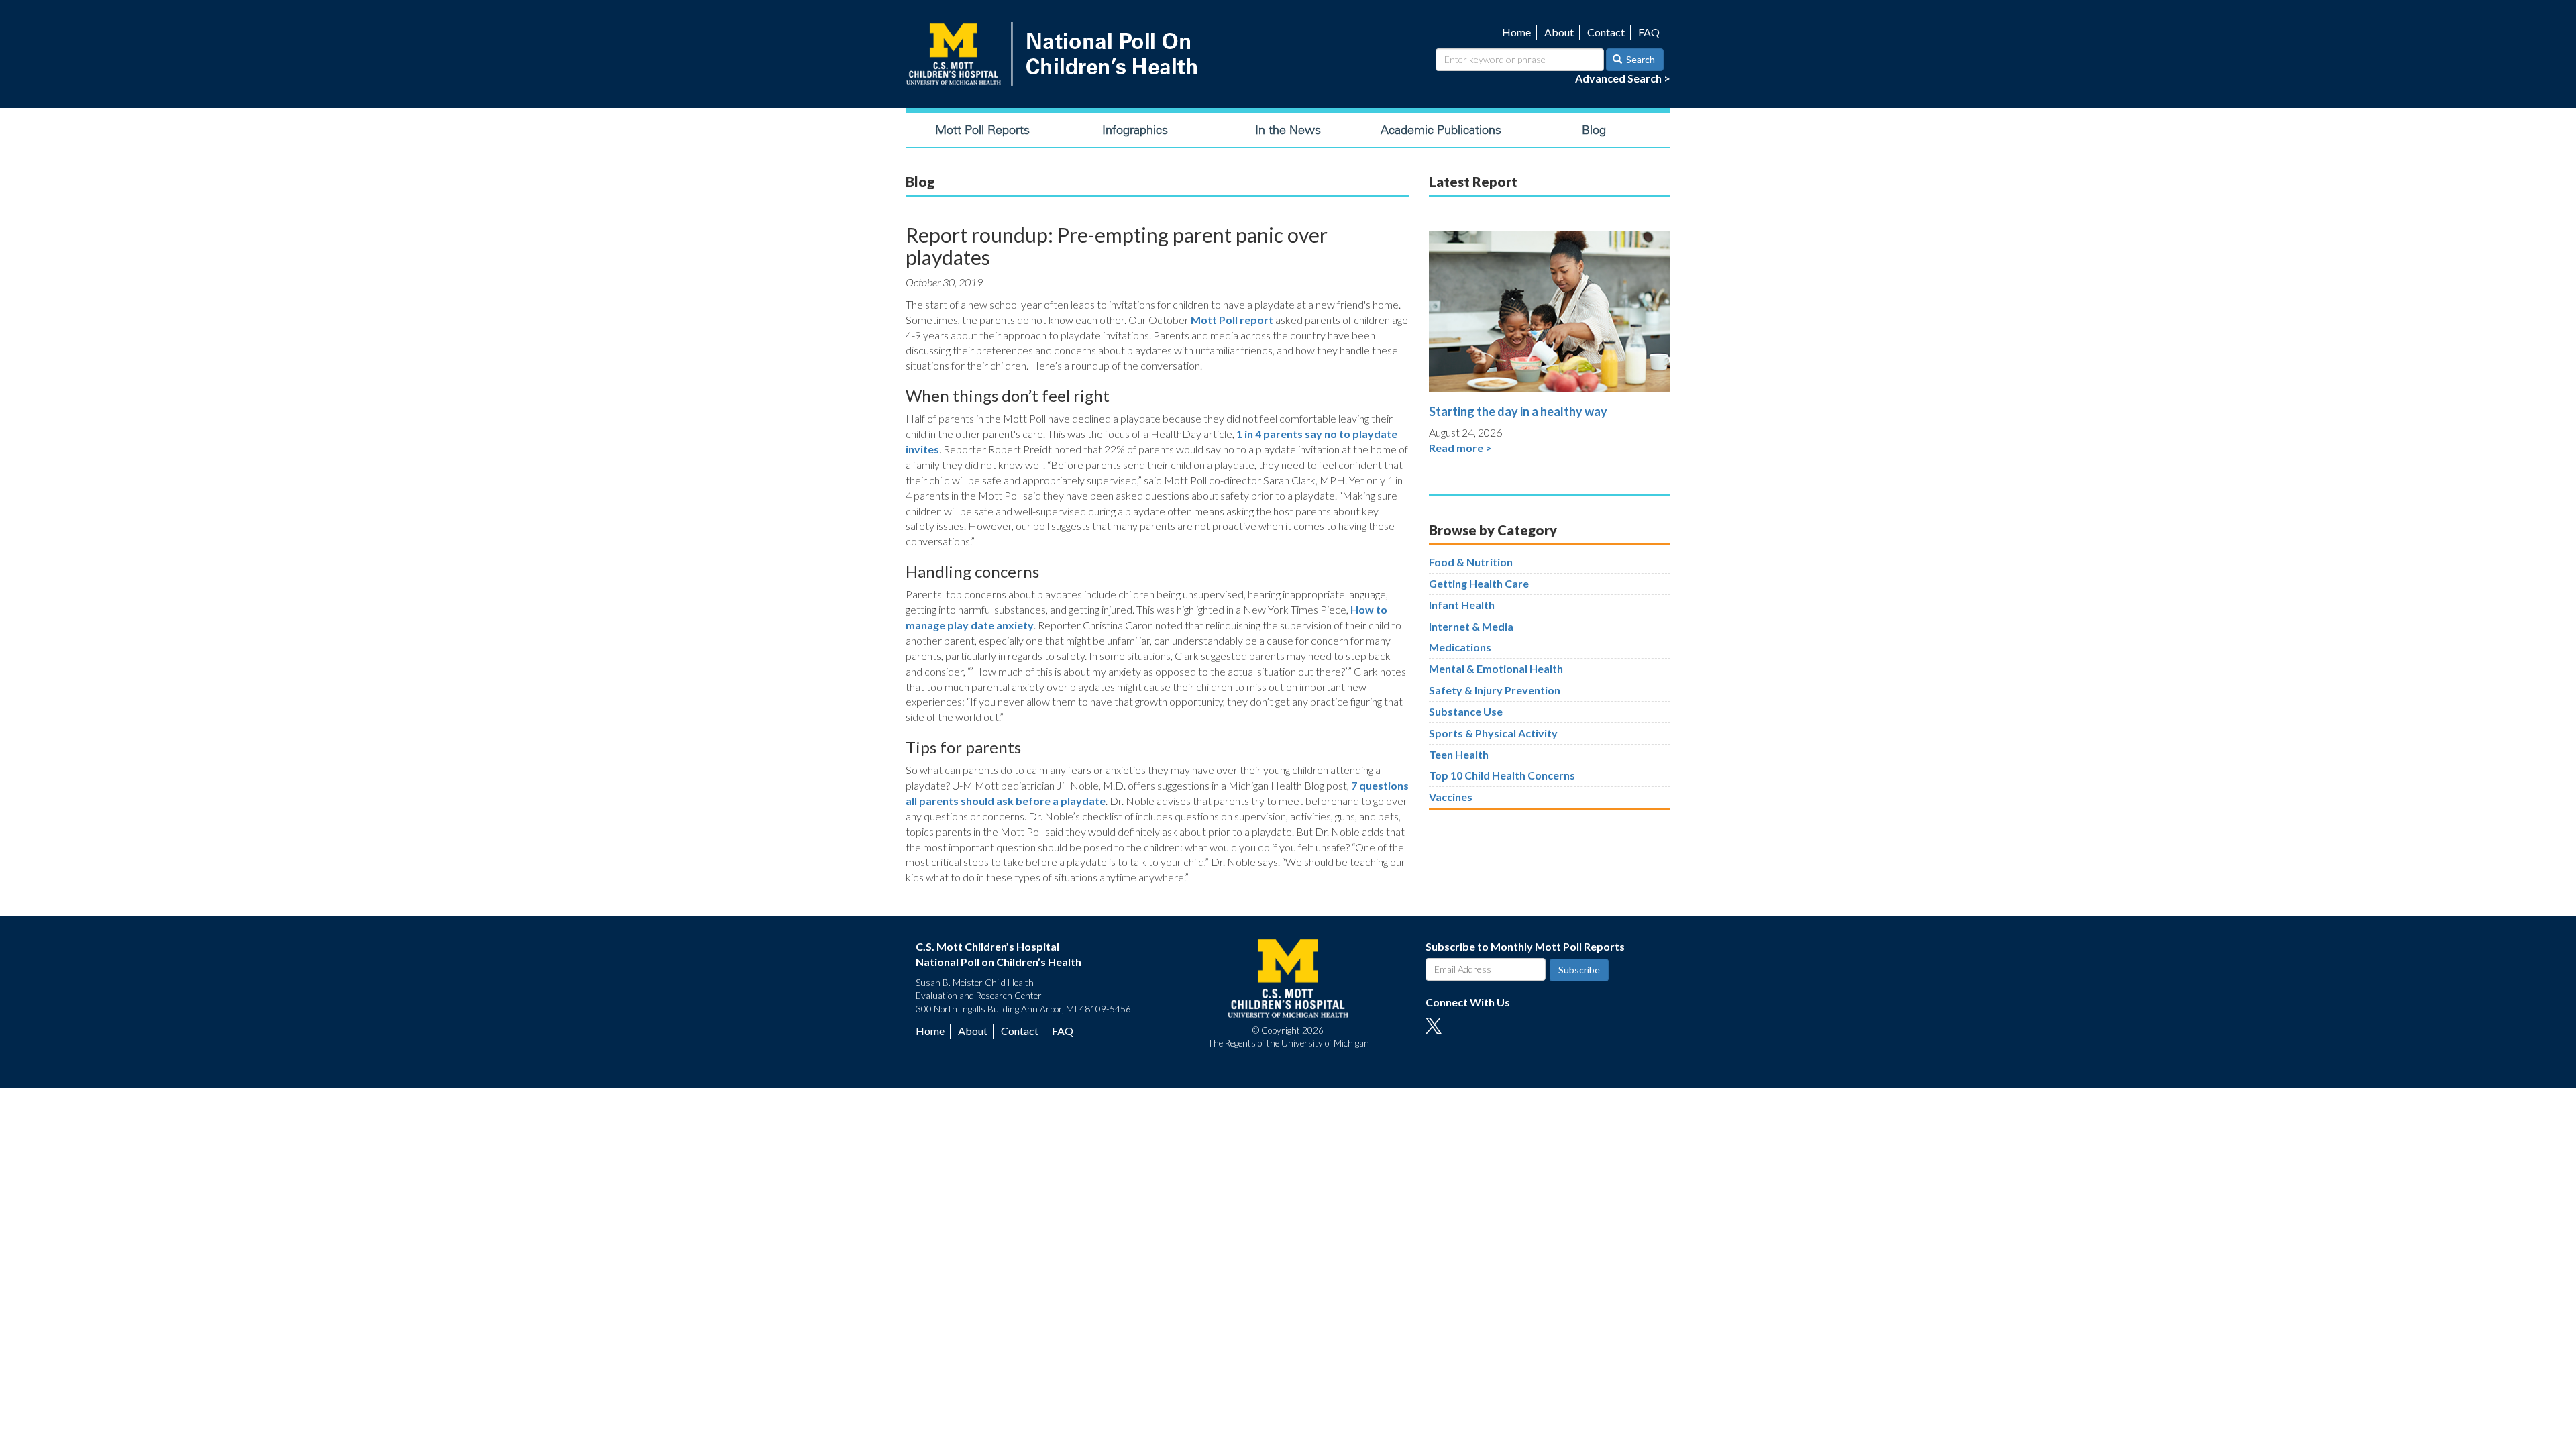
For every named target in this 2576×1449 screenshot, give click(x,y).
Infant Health (1462, 605)
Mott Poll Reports (982, 130)
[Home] (1055, 54)
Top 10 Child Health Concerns (1502, 775)
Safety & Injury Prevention (1495, 690)
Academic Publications (1441, 130)
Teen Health (1459, 754)
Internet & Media (1471, 626)
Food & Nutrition (1471, 562)
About (1559, 32)
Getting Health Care (1479, 583)
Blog (1594, 130)
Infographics (1135, 130)
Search (1640, 59)
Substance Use (1466, 711)
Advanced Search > (1623, 78)
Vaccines (1451, 797)
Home (1516, 32)
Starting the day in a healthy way (1518, 411)
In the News (1288, 130)
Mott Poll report (1232, 320)
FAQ (1649, 32)
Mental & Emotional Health (1496, 668)
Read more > (1460, 448)
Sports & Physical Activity (1493, 733)
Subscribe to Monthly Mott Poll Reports (1525, 946)
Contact (1606, 32)
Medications (1460, 647)
